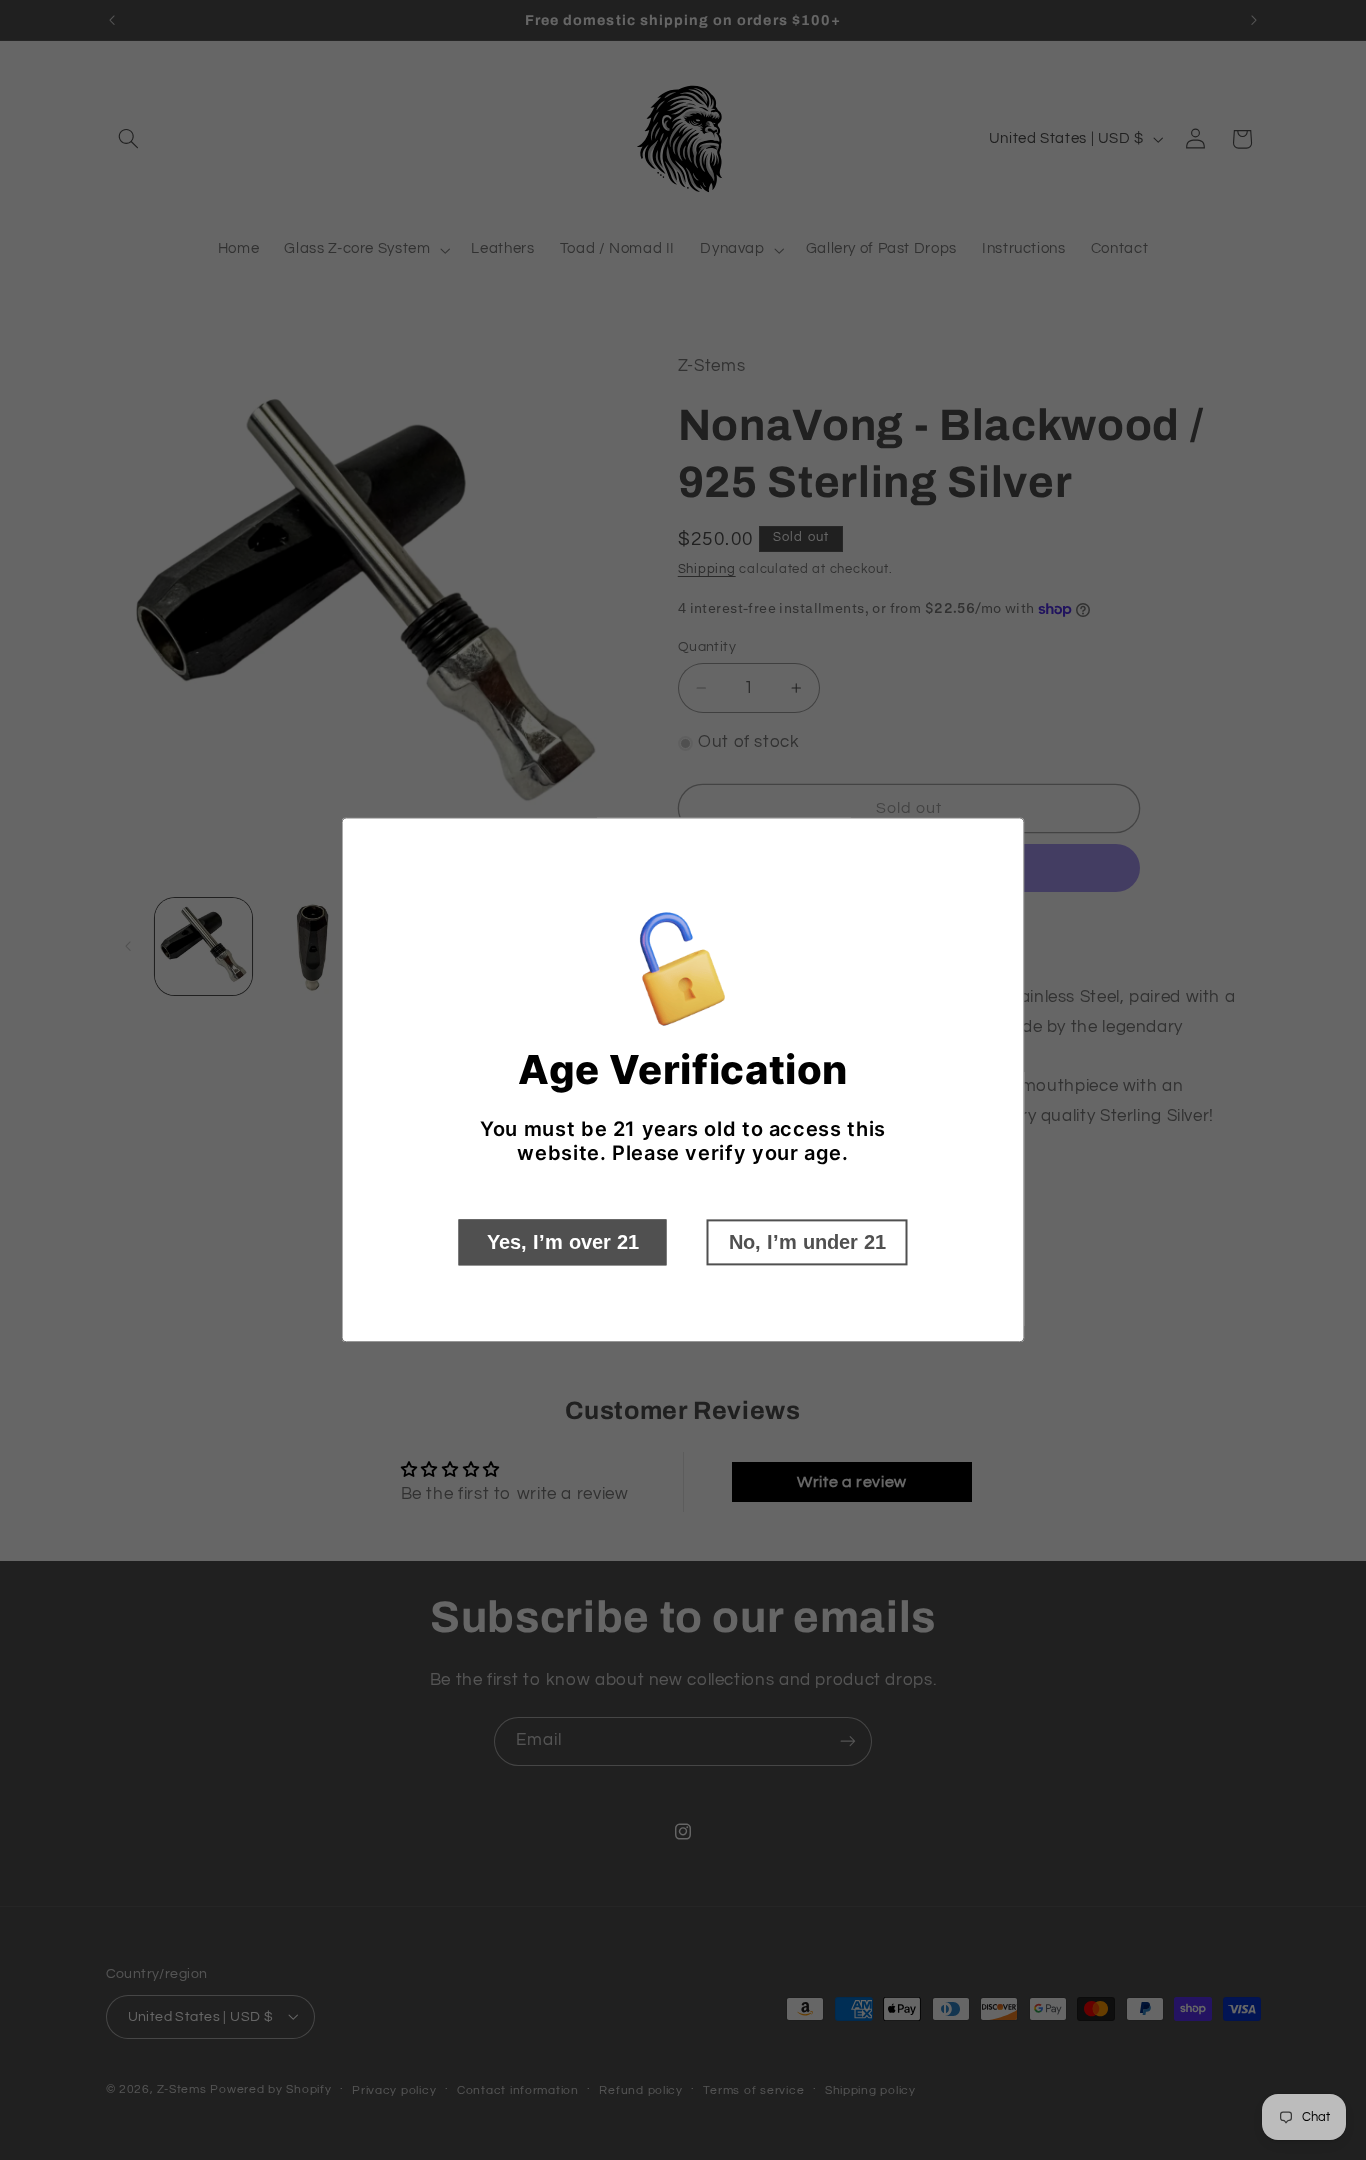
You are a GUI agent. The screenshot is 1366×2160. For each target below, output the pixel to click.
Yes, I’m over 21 (563, 1243)
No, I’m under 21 (807, 1243)
